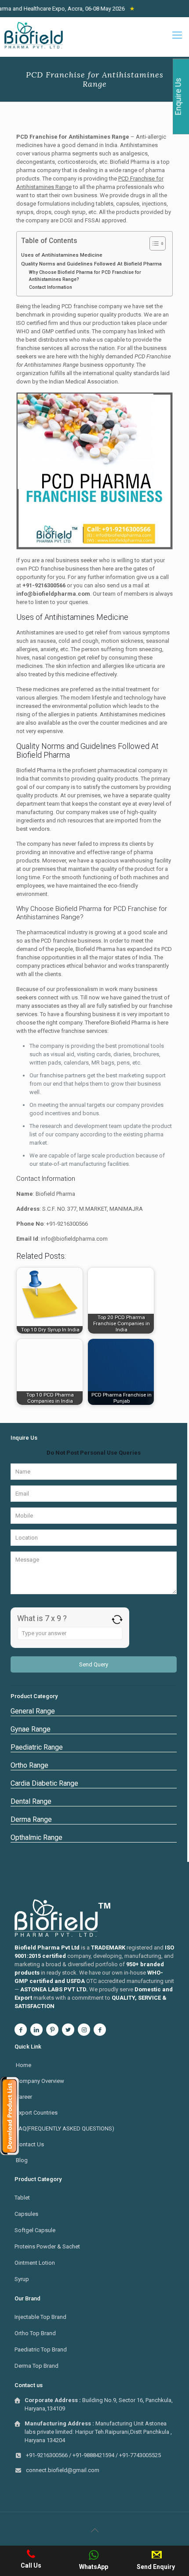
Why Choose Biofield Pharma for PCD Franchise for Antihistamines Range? (85, 276)
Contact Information (51, 287)
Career (24, 2097)
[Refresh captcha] (117, 1620)
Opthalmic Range (36, 1837)
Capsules (26, 2214)
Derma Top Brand (36, 2366)
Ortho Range (29, 1765)
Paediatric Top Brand (41, 2349)
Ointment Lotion (35, 2263)
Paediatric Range (37, 1747)
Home (24, 2065)
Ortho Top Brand (35, 2333)
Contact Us (30, 2144)
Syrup (22, 2279)
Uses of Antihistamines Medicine (62, 255)
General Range (33, 1711)
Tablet (22, 2198)
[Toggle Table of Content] (153, 243)
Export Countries (37, 2113)
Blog (22, 2160)
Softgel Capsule (35, 2230)
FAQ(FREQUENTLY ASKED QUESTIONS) (65, 2128)
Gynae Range (31, 1729)
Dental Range (31, 1801)
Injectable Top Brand (40, 2317)
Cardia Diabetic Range (44, 1783)
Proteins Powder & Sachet (47, 2246)
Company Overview (40, 2081)
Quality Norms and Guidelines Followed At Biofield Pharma (91, 264)
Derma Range (31, 1819)
